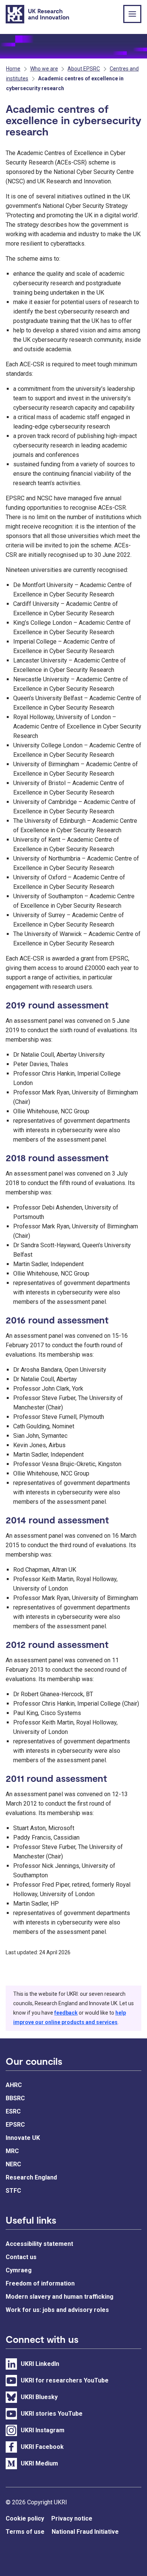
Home (13, 69)
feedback (66, 2013)
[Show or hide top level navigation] (132, 14)
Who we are (44, 69)
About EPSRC (84, 69)
